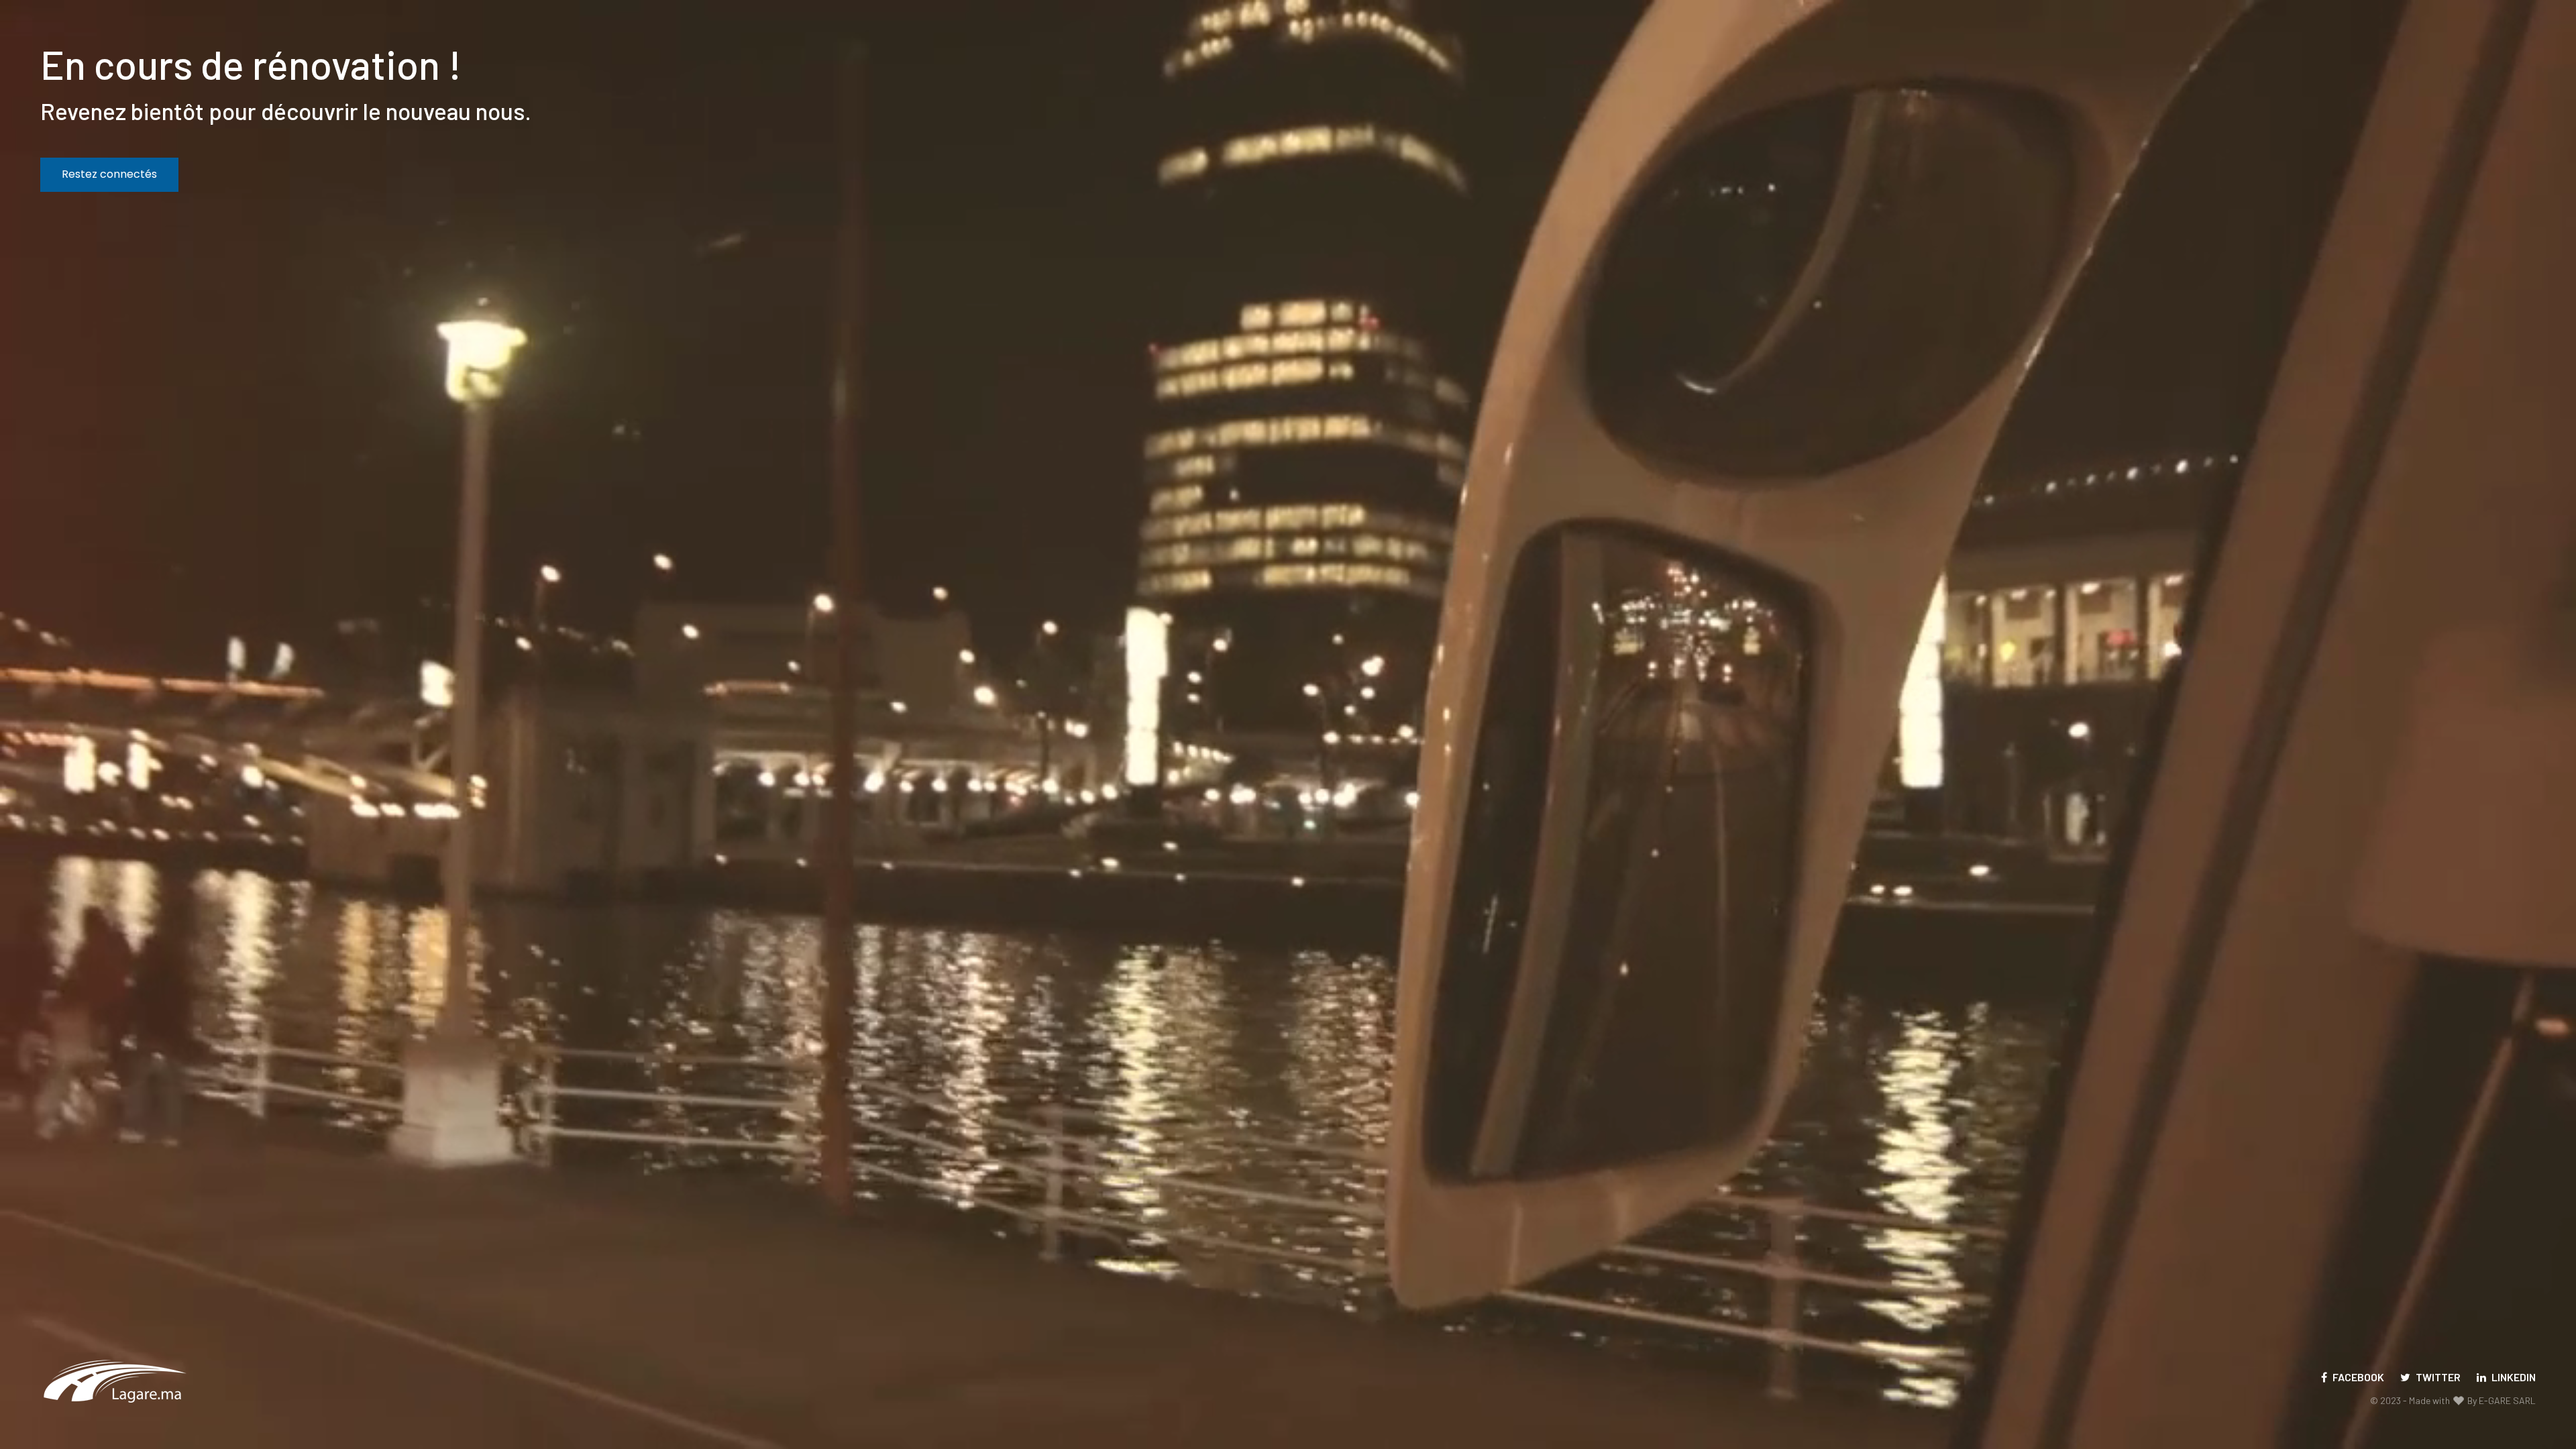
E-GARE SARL (2507, 1400)
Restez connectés (109, 174)
